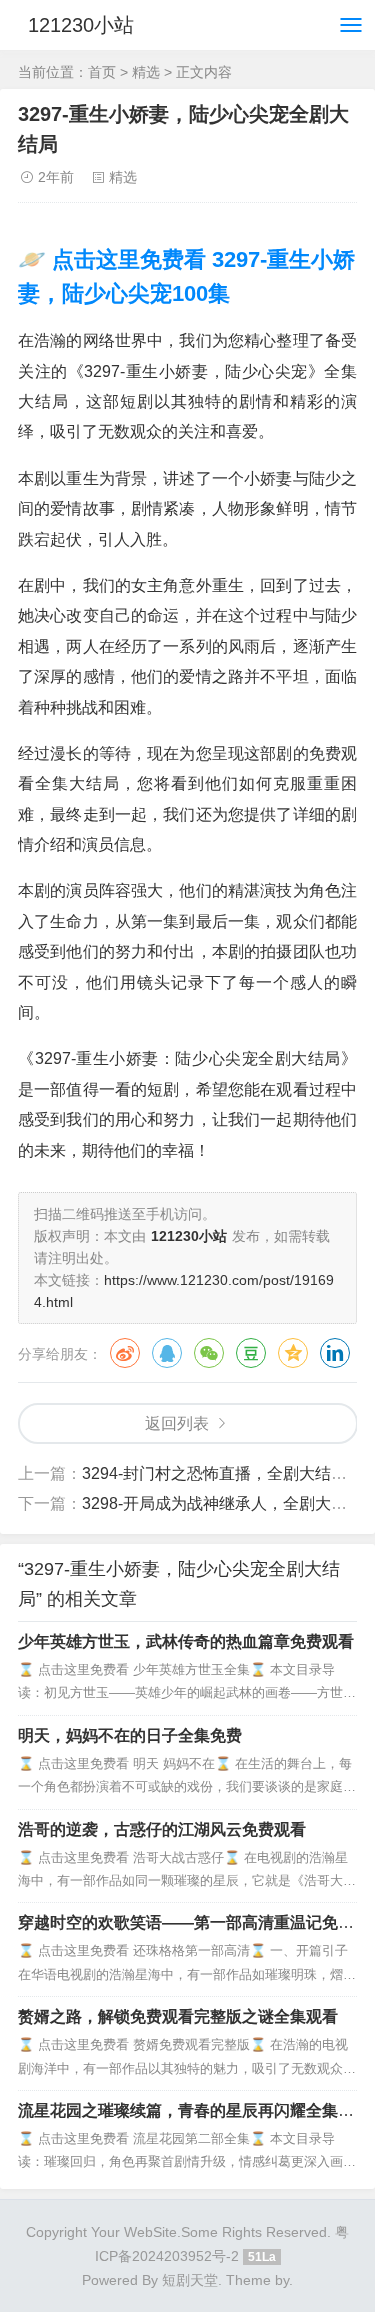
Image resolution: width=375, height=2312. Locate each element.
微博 (125, 1353)
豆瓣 (251, 1353)
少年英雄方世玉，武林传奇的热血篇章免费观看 (186, 1641)
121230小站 (81, 25)
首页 (102, 72)
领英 (335, 1353)
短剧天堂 (190, 2280)
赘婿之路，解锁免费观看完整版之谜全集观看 (178, 2016)
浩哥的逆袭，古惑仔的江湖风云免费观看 (162, 1829)
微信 (209, 1353)
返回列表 (177, 1423)
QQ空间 (293, 1353)
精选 (146, 72)
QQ (167, 1353)
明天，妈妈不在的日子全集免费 (130, 1735)
